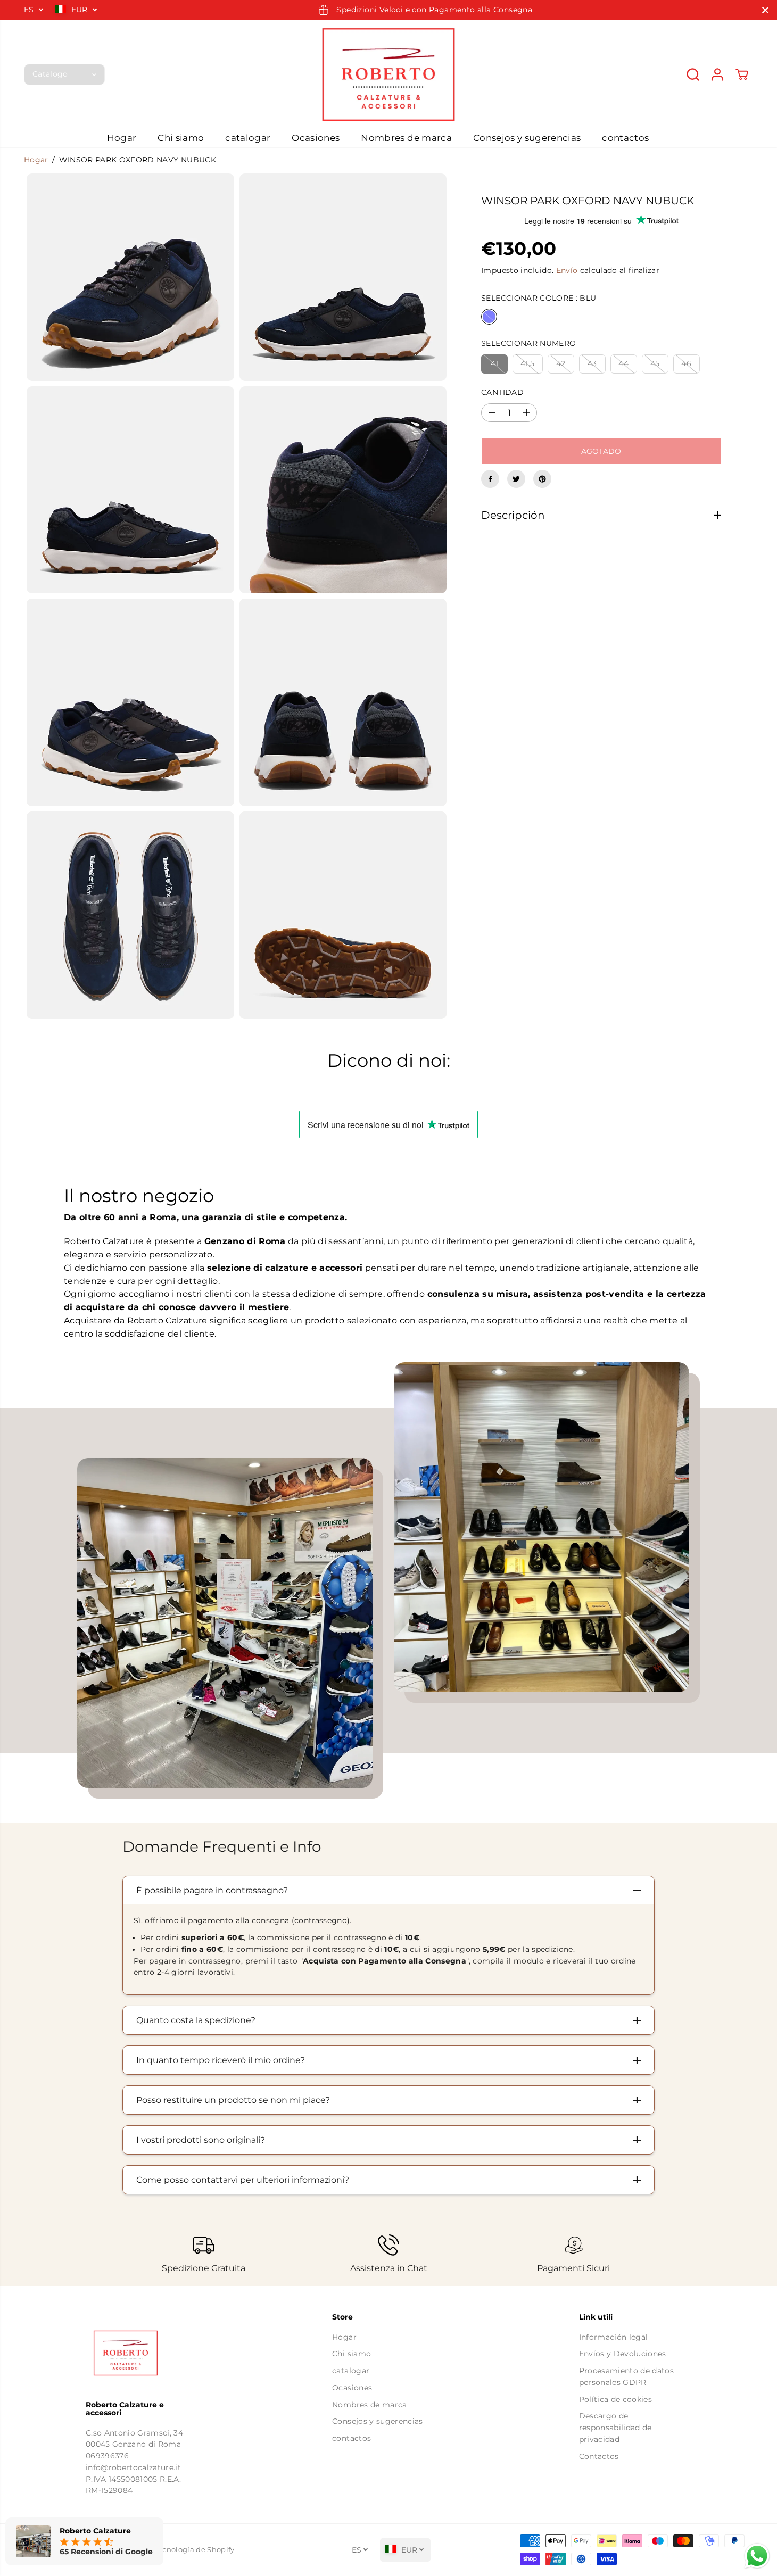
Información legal (614, 2337)
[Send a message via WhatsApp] (757, 2556)
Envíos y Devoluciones (623, 2354)
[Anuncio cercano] (765, 10)
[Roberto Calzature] (388, 74)
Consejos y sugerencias (527, 138)
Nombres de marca (406, 138)
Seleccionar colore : (539, 298)
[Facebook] (490, 479)
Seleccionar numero (528, 343)
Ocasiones (316, 138)
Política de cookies (615, 2399)
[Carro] (742, 74)
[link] (142, 2353)
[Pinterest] (542, 479)
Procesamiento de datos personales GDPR (626, 2376)
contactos (625, 138)
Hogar (122, 138)
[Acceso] (717, 74)
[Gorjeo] (516, 479)
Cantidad (502, 392)
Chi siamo (181, 138)
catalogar (248, 138)
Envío (567, 270)
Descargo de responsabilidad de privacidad (615, 2427)
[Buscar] (693, 74)
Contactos (599, 2456)
